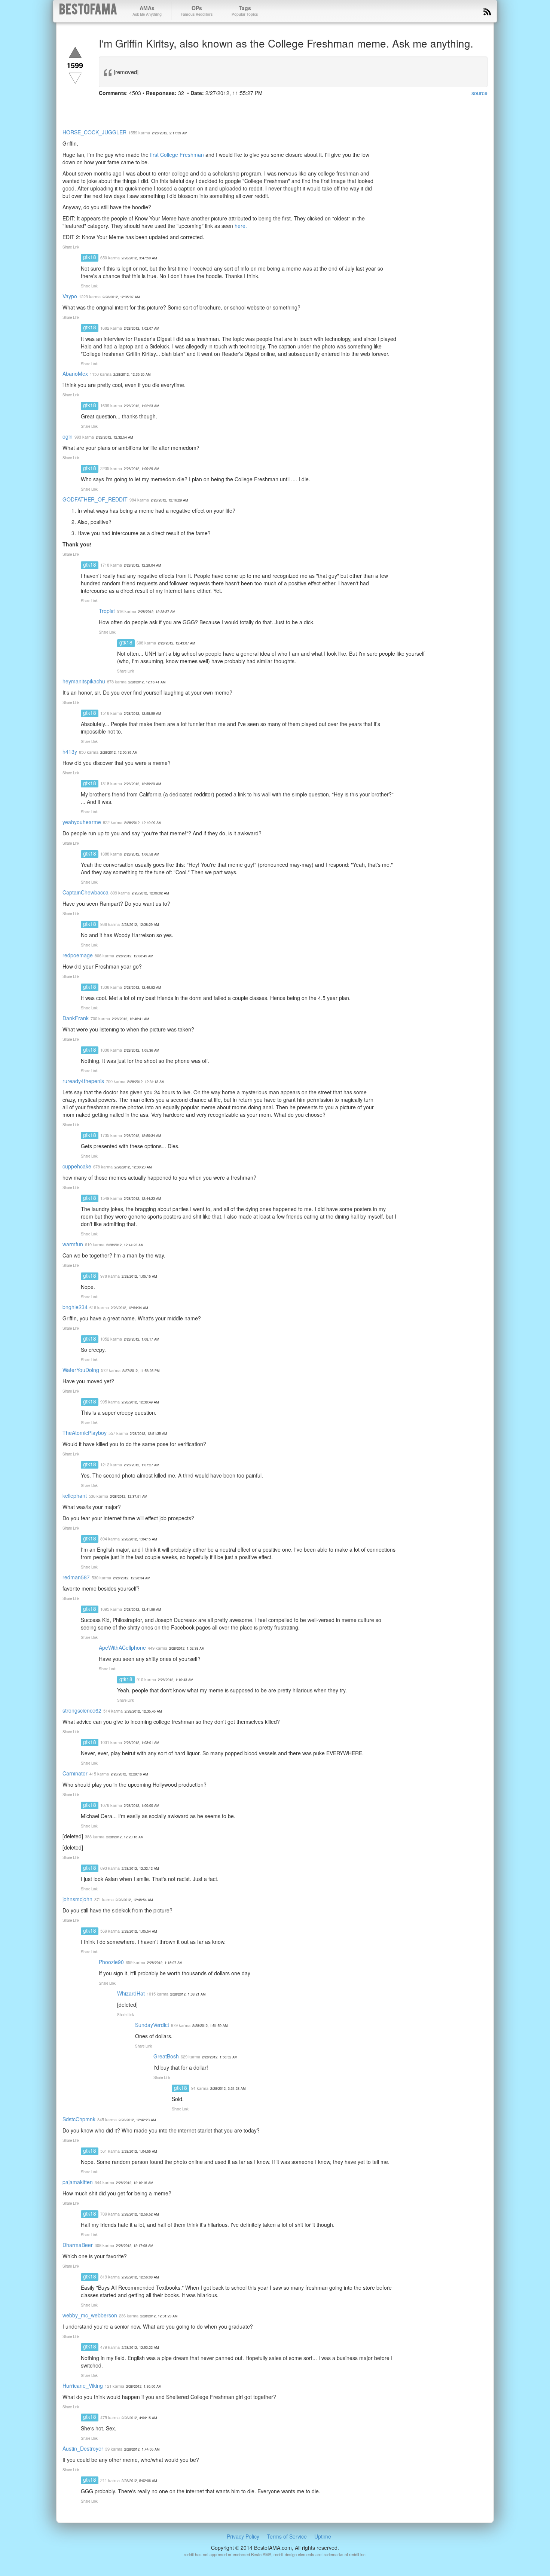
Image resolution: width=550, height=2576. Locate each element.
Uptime (323, 2536)
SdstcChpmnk (79, 2119)
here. (241, 226)
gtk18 (90, 257)
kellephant (75, 1496)
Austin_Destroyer (83, 2448)
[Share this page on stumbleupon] (159, 107)
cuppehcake (77, 1166)
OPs (197, 10)
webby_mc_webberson (90, 2315)
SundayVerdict (152, 2025)
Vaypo (70, 296)
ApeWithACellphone (122, 1647)
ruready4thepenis (83, 1081)
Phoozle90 (111, 1962)
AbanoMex (75, 374)
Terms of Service (287, 2536)
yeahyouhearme (82, 822)
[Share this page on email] (186, 107)
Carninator (75, 1773)
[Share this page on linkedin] (146, 107)
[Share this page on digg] (173, 107)
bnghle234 (75, 1307)
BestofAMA (88, 11)
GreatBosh (166, 2056)
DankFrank (76, 1018)
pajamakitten (78, 2182)
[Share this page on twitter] (119, 107)
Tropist (107, 611)
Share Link (71, 247)
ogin (68, 436)
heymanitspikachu (84, 681)
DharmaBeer (78, 2245)
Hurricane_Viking (83, 2386)
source (479, 93)
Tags (245, 10)
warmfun (73, 1244)
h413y (70, 752)
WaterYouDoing (81, 1370)
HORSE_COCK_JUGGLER (94, 132)
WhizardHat (131, 1993)
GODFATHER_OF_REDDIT (95, 499)
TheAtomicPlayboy (85, 1433)
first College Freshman (177, 155)
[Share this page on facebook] (106, 107)
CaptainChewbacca (85, 892)
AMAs (147, 10)
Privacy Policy (243, 2536)
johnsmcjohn (77, 1899)
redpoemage (78, 955)
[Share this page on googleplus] (132, 107)
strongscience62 (82, 1710)
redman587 (76, 1577)
